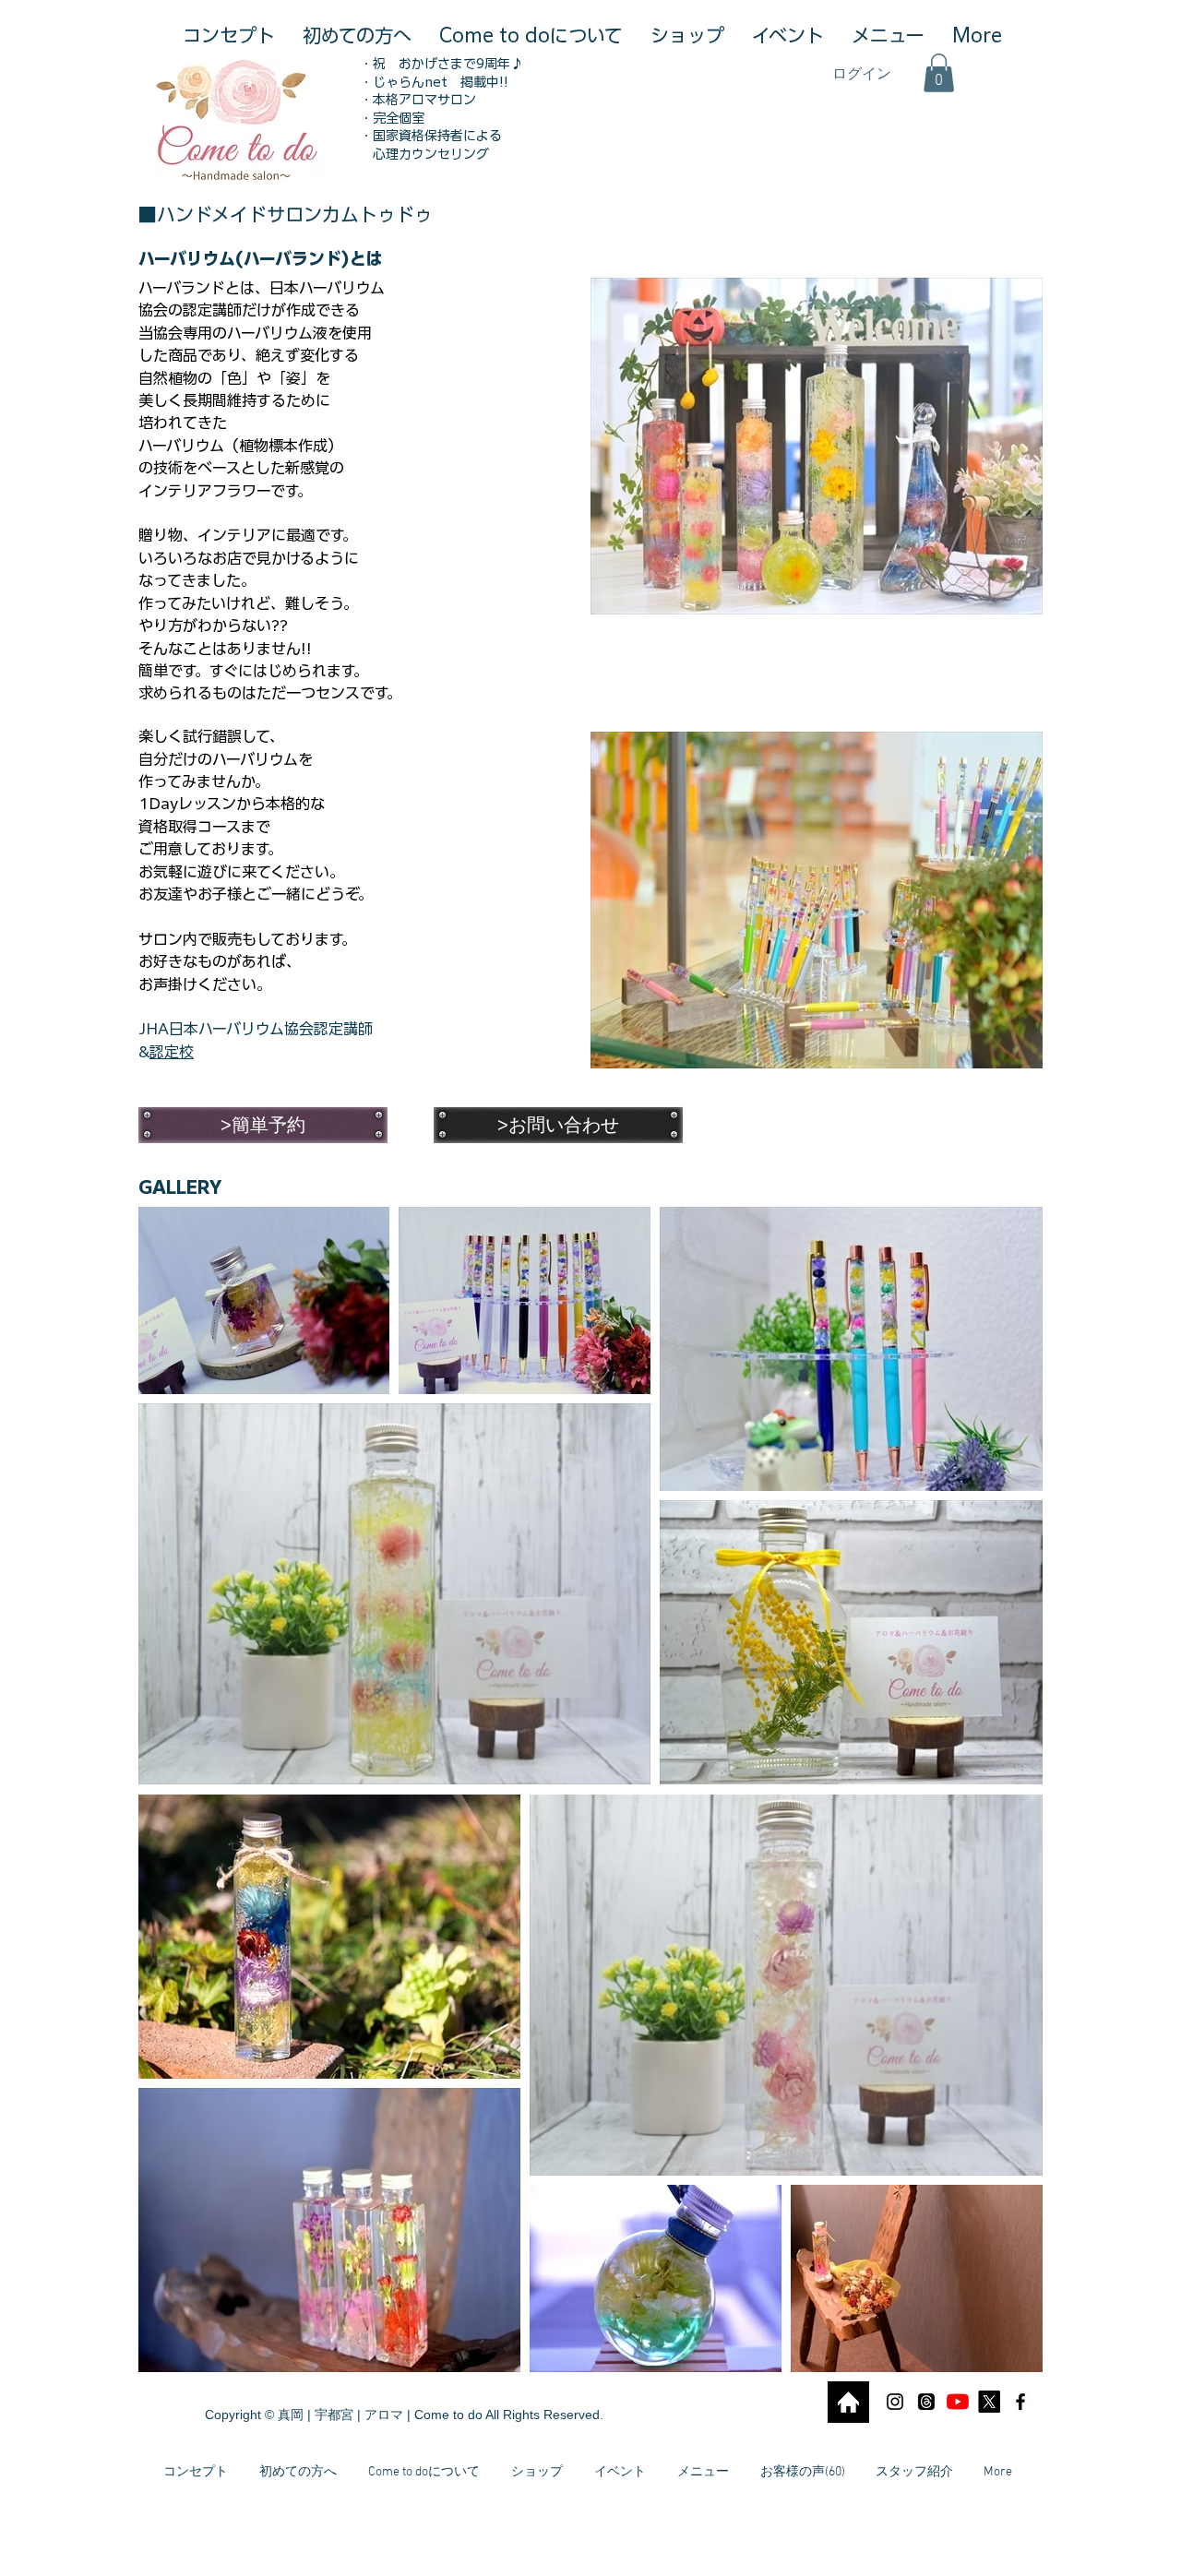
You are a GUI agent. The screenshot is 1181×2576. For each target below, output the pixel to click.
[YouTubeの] (958, 2402)
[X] (989, 2402)
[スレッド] (926, 2402)
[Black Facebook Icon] (1020, 2402)
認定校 (172, 1052)
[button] (939, 73)
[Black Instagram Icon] (895, 2402)
